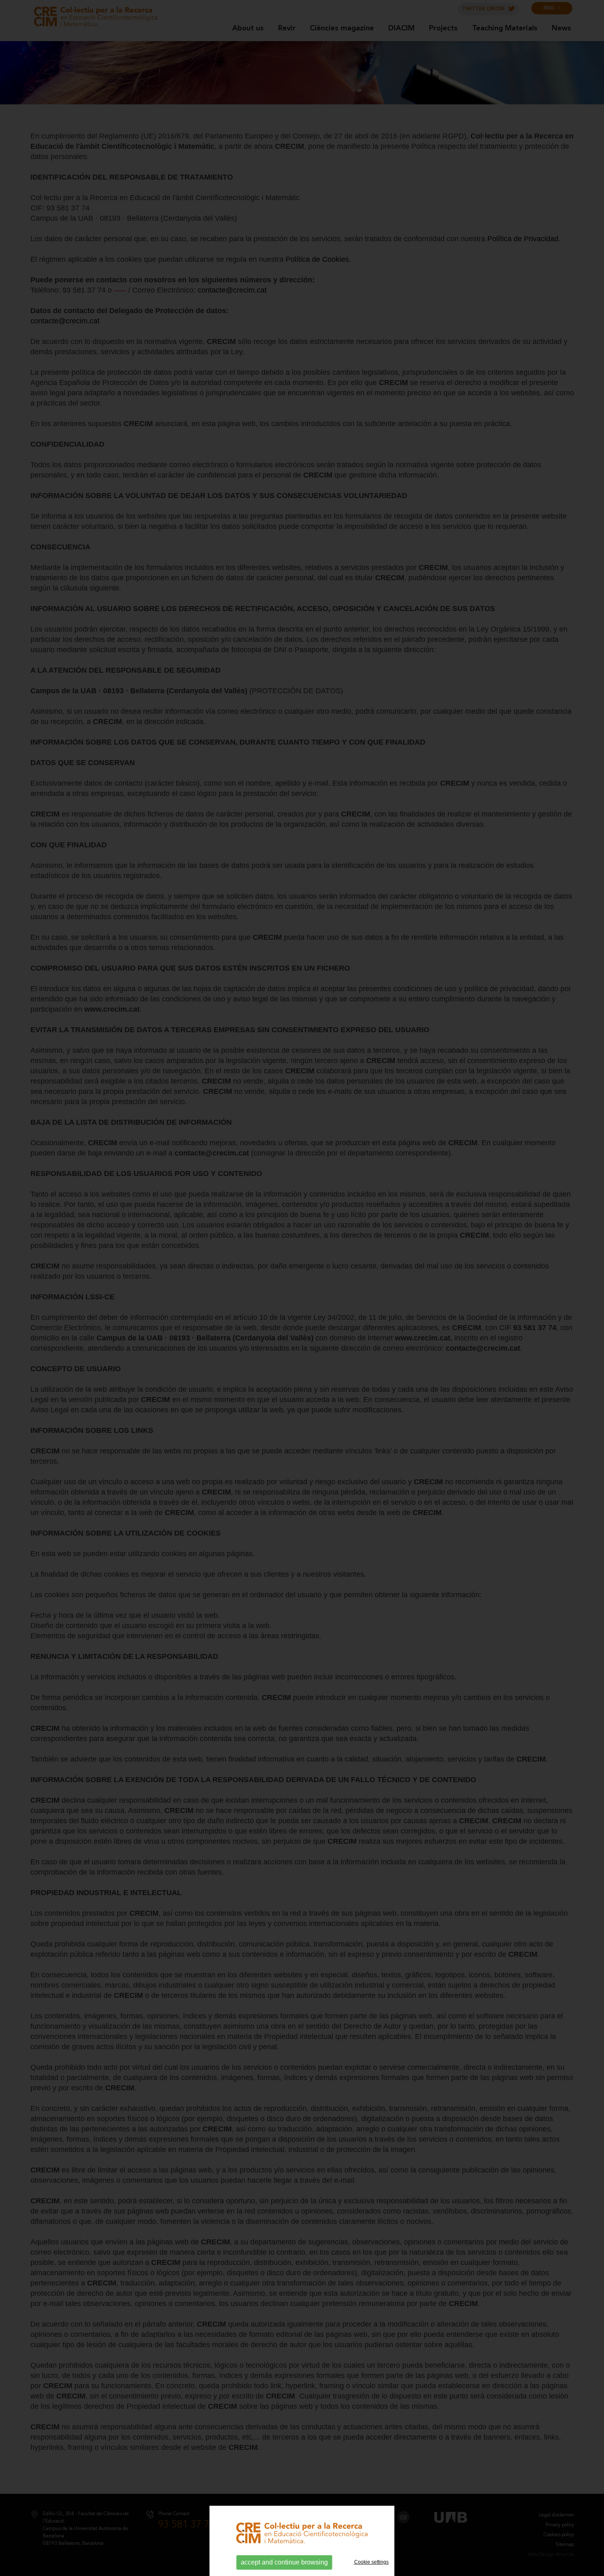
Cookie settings (371, 2562)
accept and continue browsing (284, 2562)
